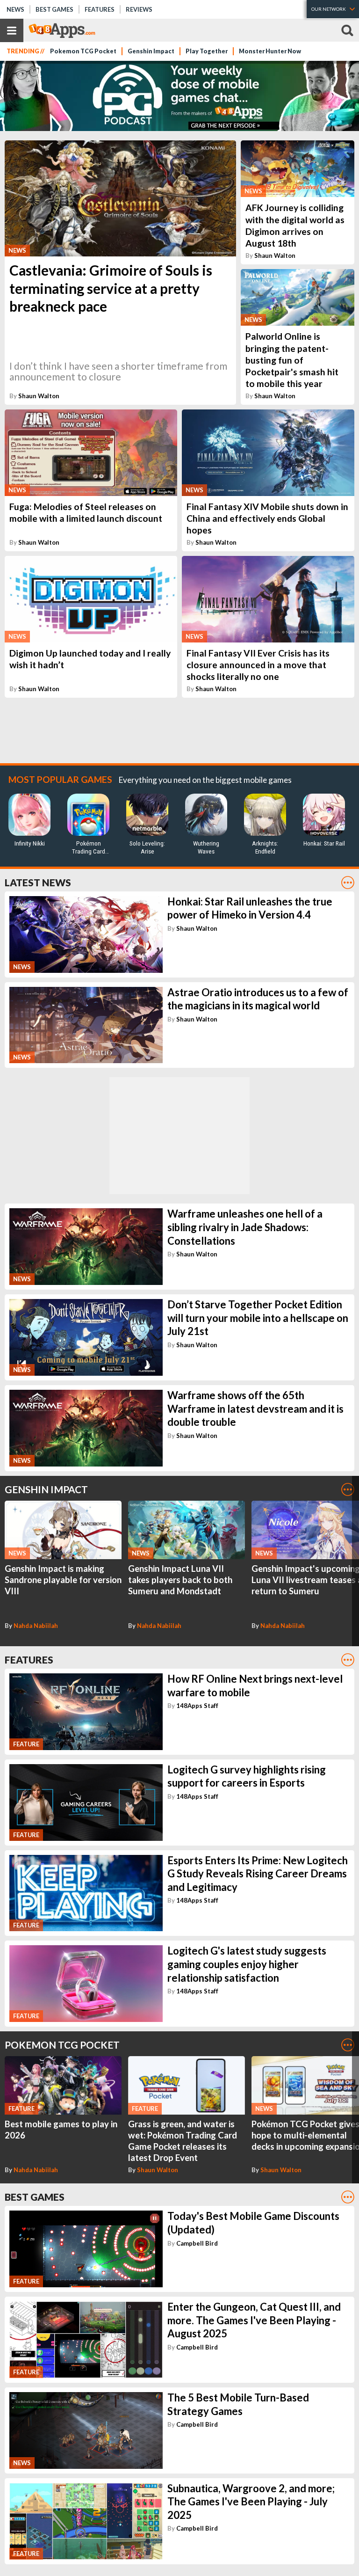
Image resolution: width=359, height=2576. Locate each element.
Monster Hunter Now (270, 51)
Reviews (139, 9)
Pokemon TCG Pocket (83, 51)
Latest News (38, 882)
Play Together (207, 51)
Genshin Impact (151, 51)
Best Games (54, 9)
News (15, 9)
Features (100, 9)
